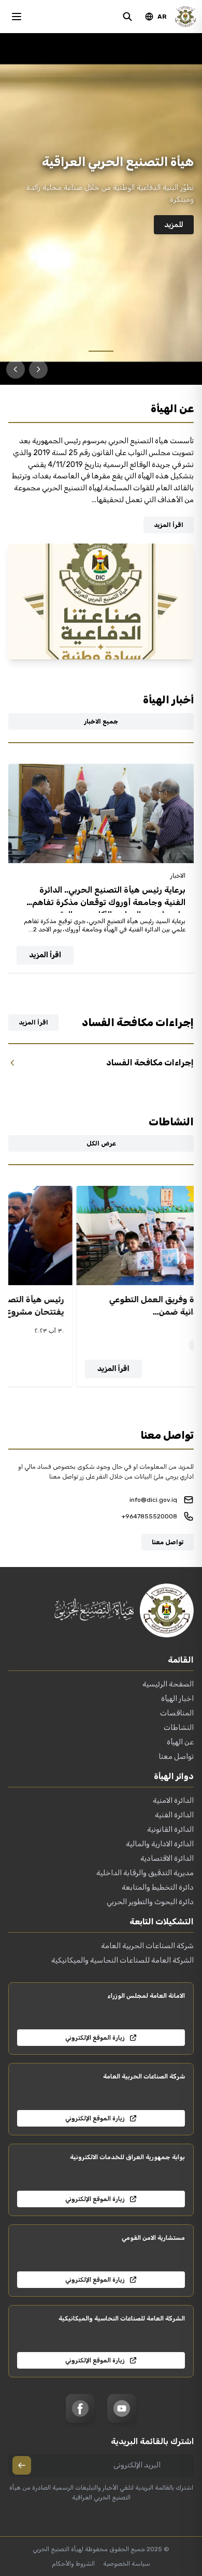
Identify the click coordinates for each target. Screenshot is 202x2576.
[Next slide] (16, 369)
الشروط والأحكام (73, 2564)
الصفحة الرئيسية (168, 1684)
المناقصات (177, 1713)
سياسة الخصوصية (127, 2564)
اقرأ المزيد (169, 525)
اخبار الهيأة (177, 1699)
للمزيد (174, 225)
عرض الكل (101, 1143)
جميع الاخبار (101, 721)
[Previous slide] (38, 369)
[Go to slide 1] (101, 351)
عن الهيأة (180, 1742)
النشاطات (179, 1728)
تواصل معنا (168, 1542)
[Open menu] (17, 17)
